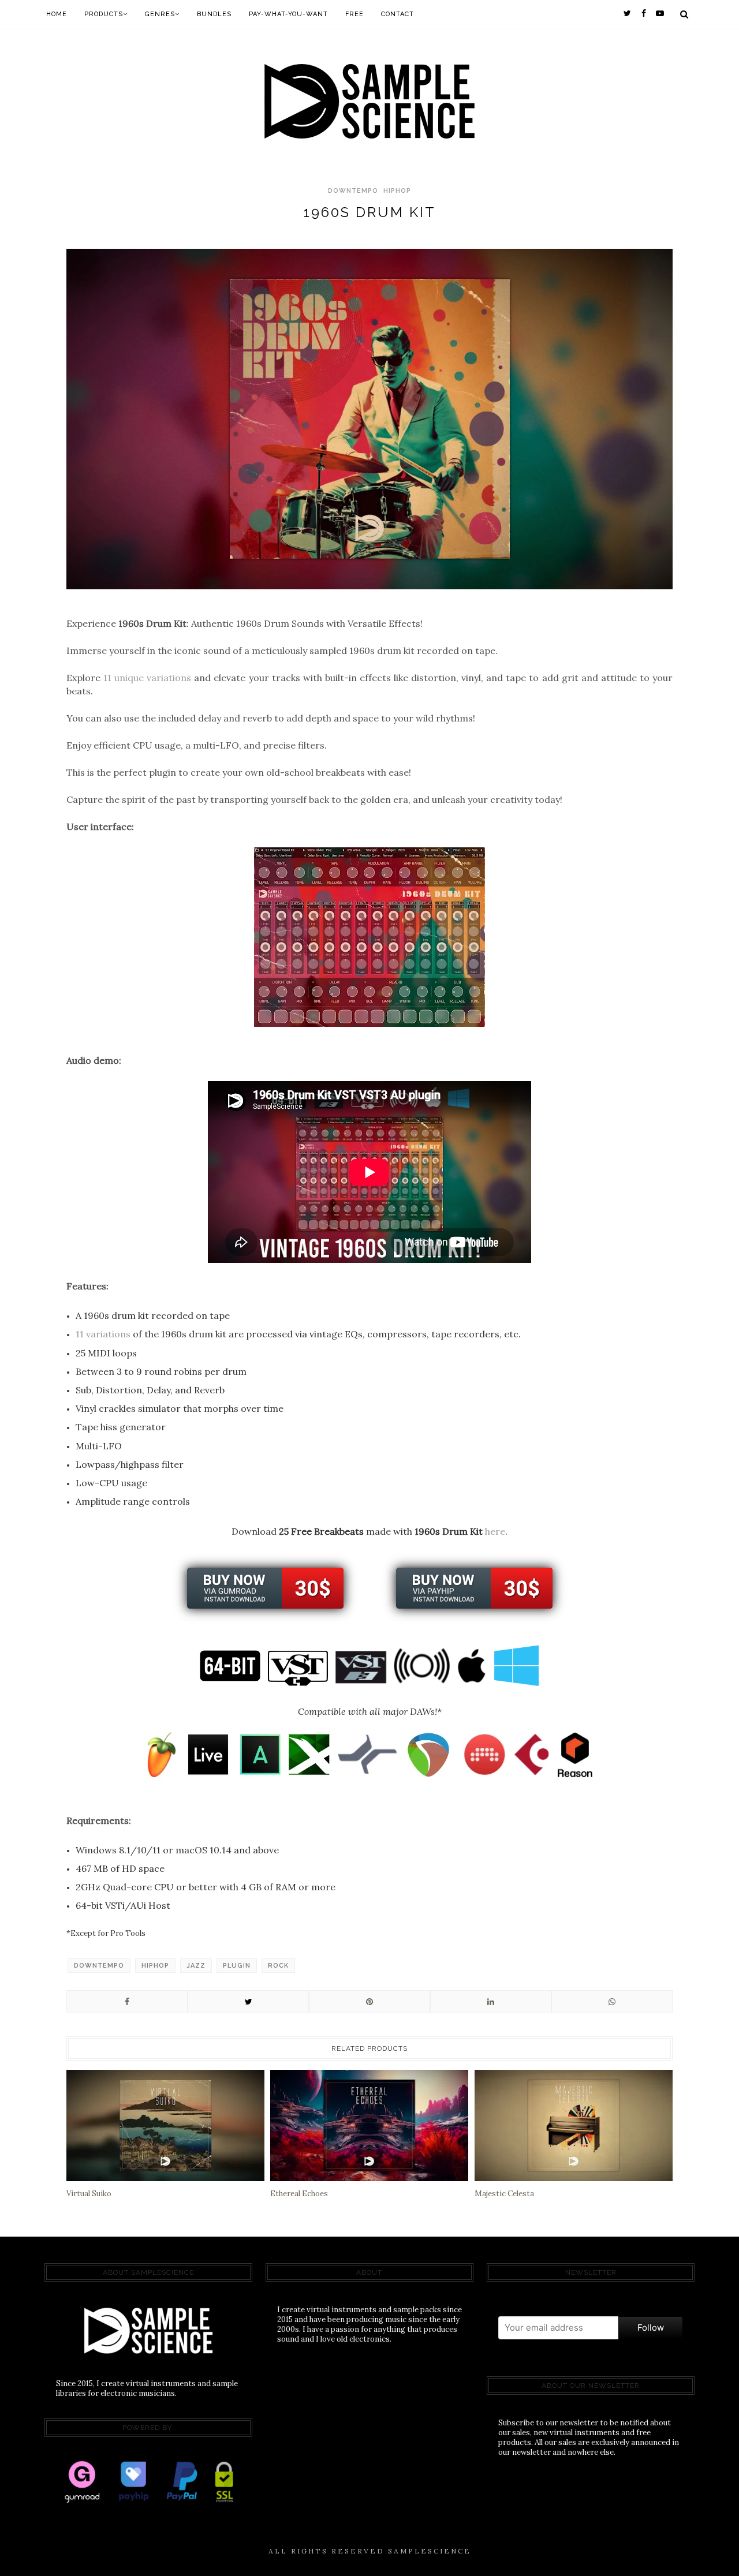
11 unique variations (147, 678)
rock (278, 1966)
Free (354, 14)
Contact (398, 14)
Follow (651, 2328)
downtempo (353, 191)
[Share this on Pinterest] (369, 2002)
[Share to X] (248, 2002)
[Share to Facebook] (127, 2002)
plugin (237, 1966)
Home (57, 14)
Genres (160, 14)
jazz (196, 1966)
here (495, 1531)
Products (104, 14)
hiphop (397, 191)
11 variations (103, 1334)
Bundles (214, 14)
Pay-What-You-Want (288, 14)
